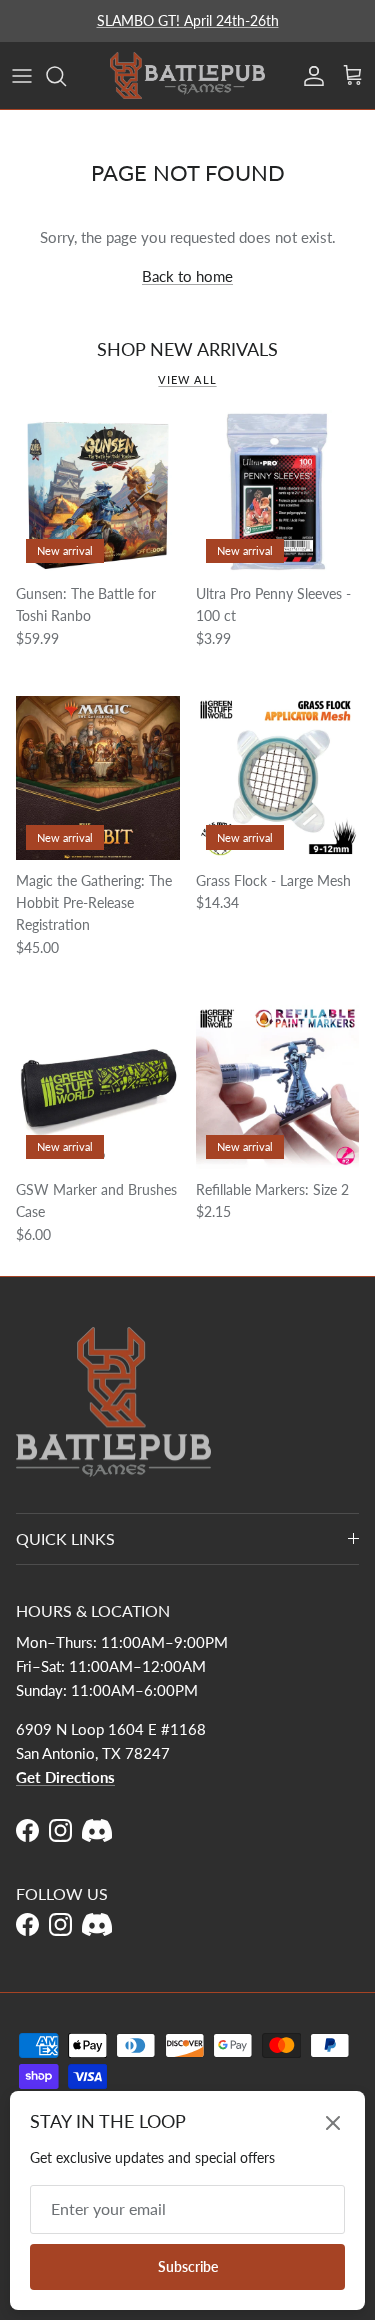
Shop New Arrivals (187, 349)
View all (187, 379)
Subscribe (188, 2266)
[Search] (66, 76)
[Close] (333, 2123)
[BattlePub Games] (187, 75)
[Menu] (22, 76)
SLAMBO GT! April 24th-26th (188, 20)
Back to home (187, 276)
